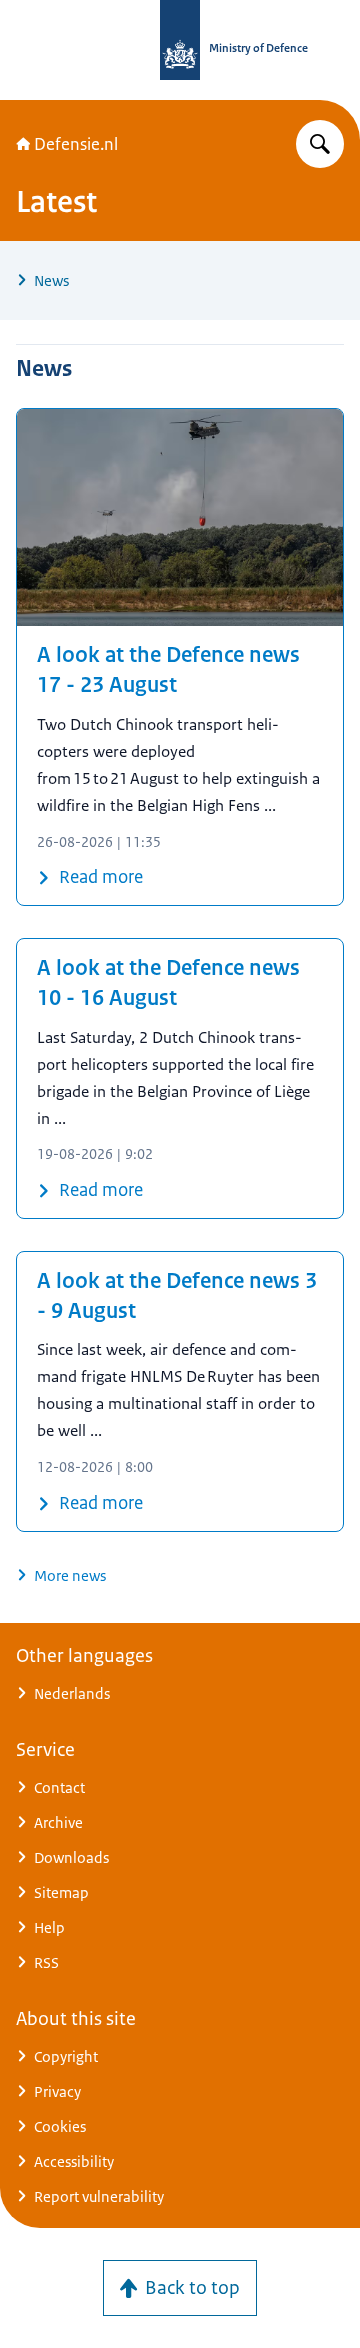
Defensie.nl (76, 144)
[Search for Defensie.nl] (320, 144)
